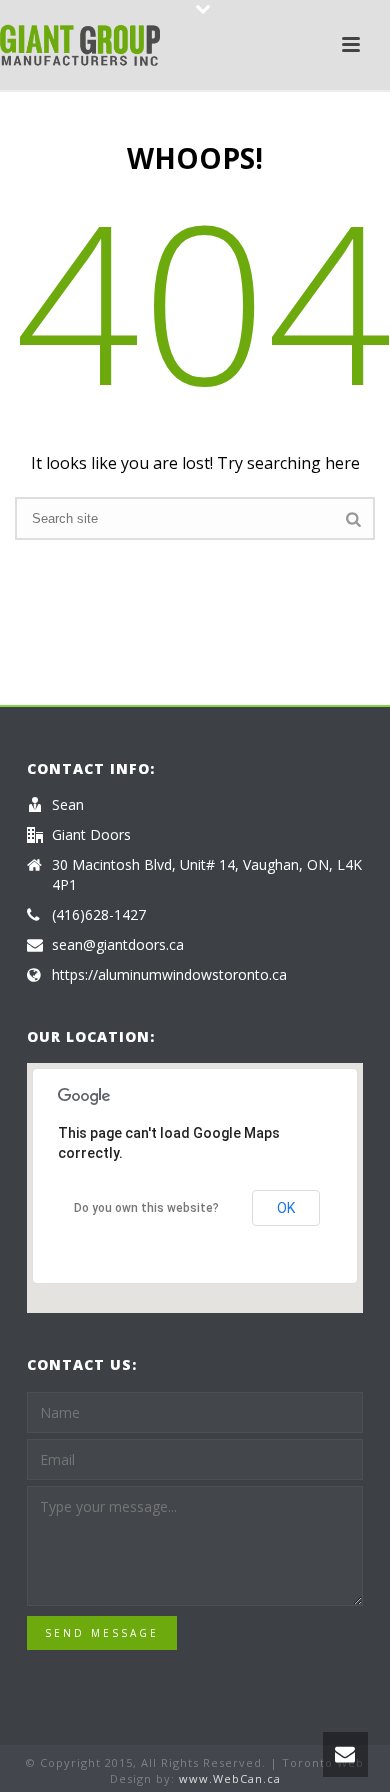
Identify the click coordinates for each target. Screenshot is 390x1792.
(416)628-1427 (99, 915)
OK (286, 1208)
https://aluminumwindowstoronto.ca (169, 975)
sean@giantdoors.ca (118, 945)
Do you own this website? (146, 1208)
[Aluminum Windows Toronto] (80, 45)
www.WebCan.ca (230, 1778)
